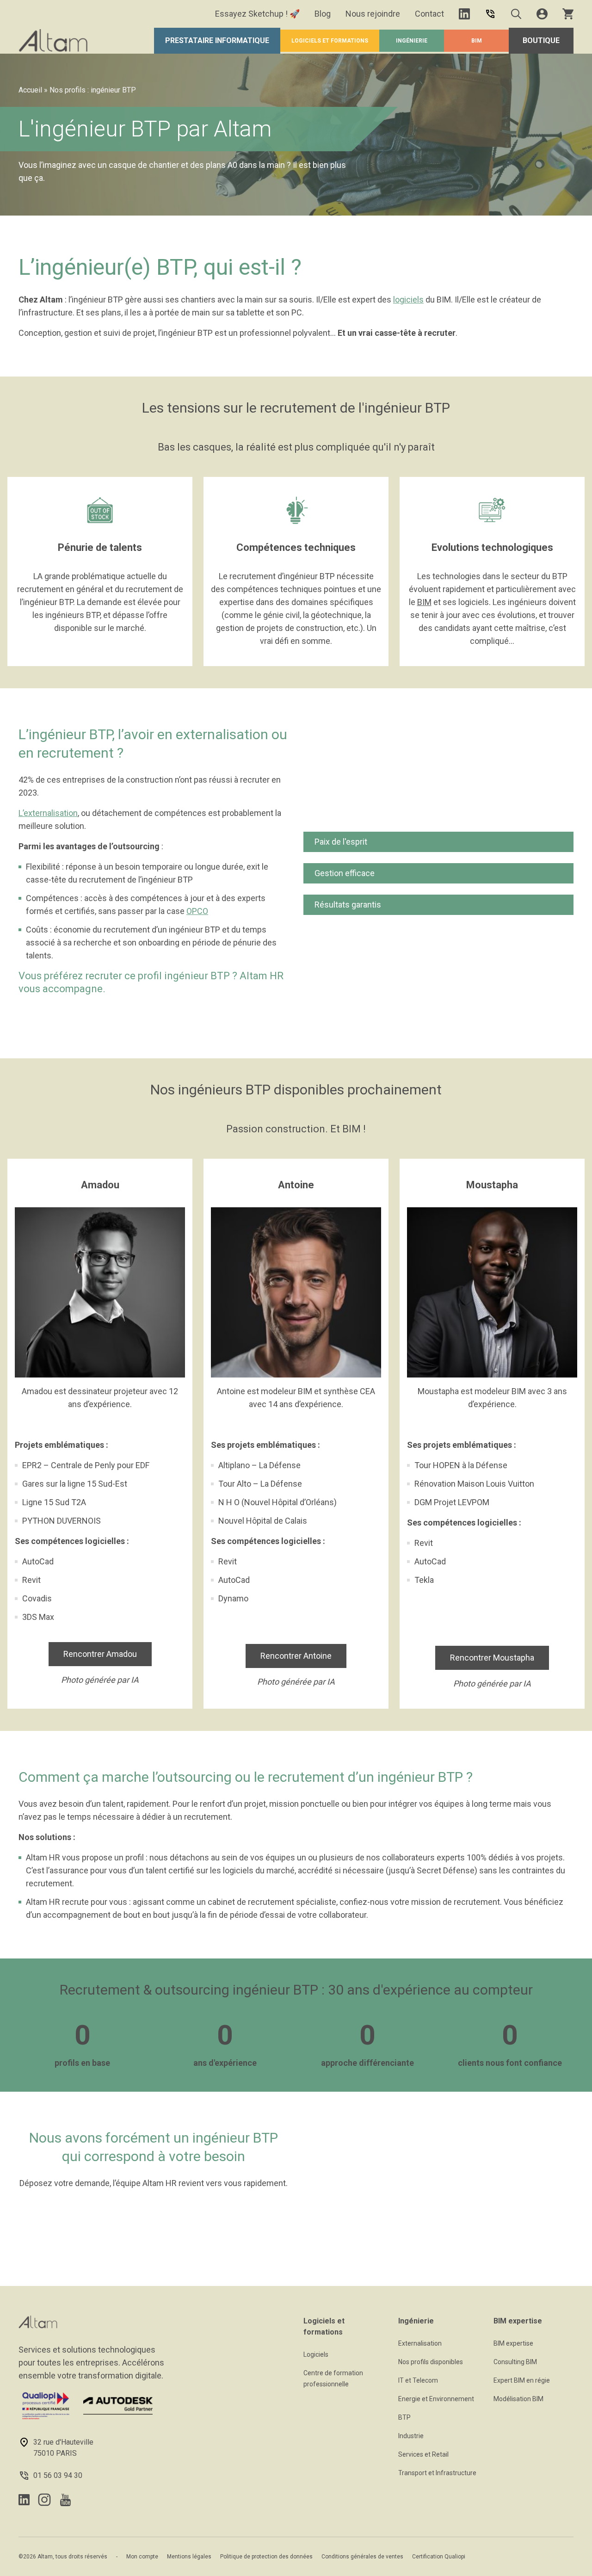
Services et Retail (423, 2454)
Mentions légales (189, 2557)
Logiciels (316, 2354)
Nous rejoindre (373, 14)
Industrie (411, 2436)
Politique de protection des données (266, 2557)
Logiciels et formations (330, 41)
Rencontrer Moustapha (492, 1658)
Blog (323, 14)
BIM (477, 41)
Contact (429, 14)
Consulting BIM (515, 2362)
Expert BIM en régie (522, 2380)
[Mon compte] (542, 14)
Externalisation (420, 2343)
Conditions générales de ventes (362, 2557)
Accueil (30, 90)
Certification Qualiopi (439, 2557)
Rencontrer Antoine (296, 1656)
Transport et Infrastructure (437, 2473)
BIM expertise (513, 2343)
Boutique (541, 40)
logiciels (408, 300)
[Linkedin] (464, 14)
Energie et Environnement (436, 2399)
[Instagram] (44, 2500)
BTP (404, 2417)
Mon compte (142, 2557)
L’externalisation (48, 813)
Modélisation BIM (518, 2399)
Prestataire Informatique (217, 40)
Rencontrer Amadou (100, 1654)
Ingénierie (412, 41)
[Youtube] (65, 2500)
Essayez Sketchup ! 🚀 (257, 14)
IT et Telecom (418, 2380)
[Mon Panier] (568, 14)
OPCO (197, 911)
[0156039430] (490, 14)
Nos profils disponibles (431, 2362)
